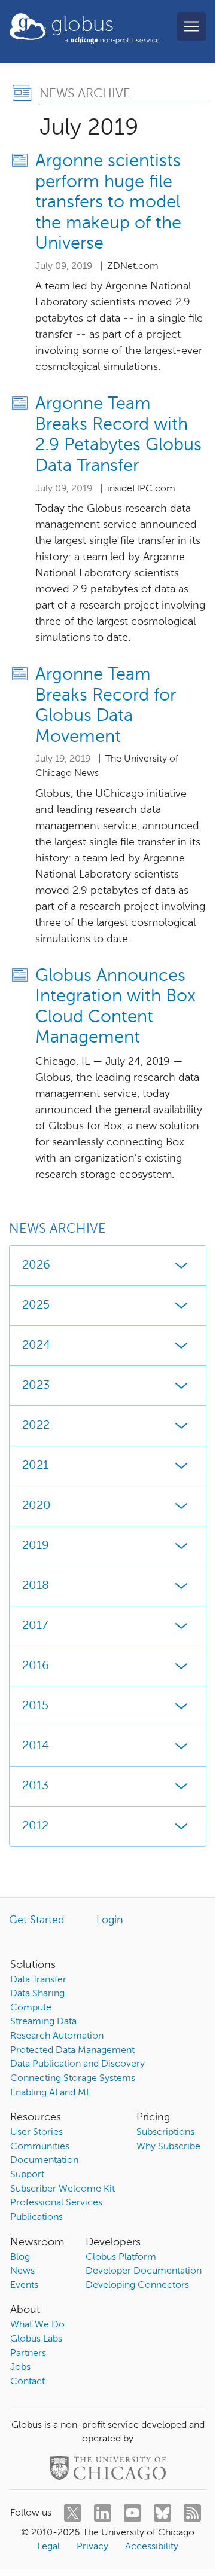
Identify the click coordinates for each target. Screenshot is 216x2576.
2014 (36, 1746)
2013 (35, 1786)
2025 (36, 1306)
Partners (28, 2354)
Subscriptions (165, 2132)
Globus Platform (121, 2257)
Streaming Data (43, 2022)
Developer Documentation (144, 2271)
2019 (36, 1546)
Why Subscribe (168, 2147)
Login (110, 1920)
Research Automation (57, 2036)
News (22, 2271)
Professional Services (56, 2203)
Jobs (20, 2367)
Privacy (92, 2547)
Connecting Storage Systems (73, 2079)
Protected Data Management (72, 2051)
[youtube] (133, 2513)
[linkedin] (103, 2513)
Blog (20, 2257)
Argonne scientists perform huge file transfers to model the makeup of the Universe (108, 203)
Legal (48, 2547)
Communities (40, 2147)
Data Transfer (38, 1980)
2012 (35, 1826)
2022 (36, 1426)
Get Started (37, 1920)
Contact (28, 2382)
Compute (31, 2008)
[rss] (192, 2513)
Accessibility (152, 2547)
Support (27, 2175)
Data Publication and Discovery (77, 2064)
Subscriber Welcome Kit (63, 2189)
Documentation (44, 2161)
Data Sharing (37, 1994)
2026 (36, 1266)
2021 (35, 1466)
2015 (35, 1706)
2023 (36, 1386)
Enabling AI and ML (51, 2093)
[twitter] (73, 2513)
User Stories (36, 2132)
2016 (36, 1666)
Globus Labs (36, 2339)
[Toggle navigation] (191, 26)
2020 (36, 1506)
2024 (36, 1346)
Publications (36, 2217)
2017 (35, 1626)
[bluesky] (162, 2513)
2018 (36, 1586)
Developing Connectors (137, 2285)
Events (24, 2285)
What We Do (37, 2325)
